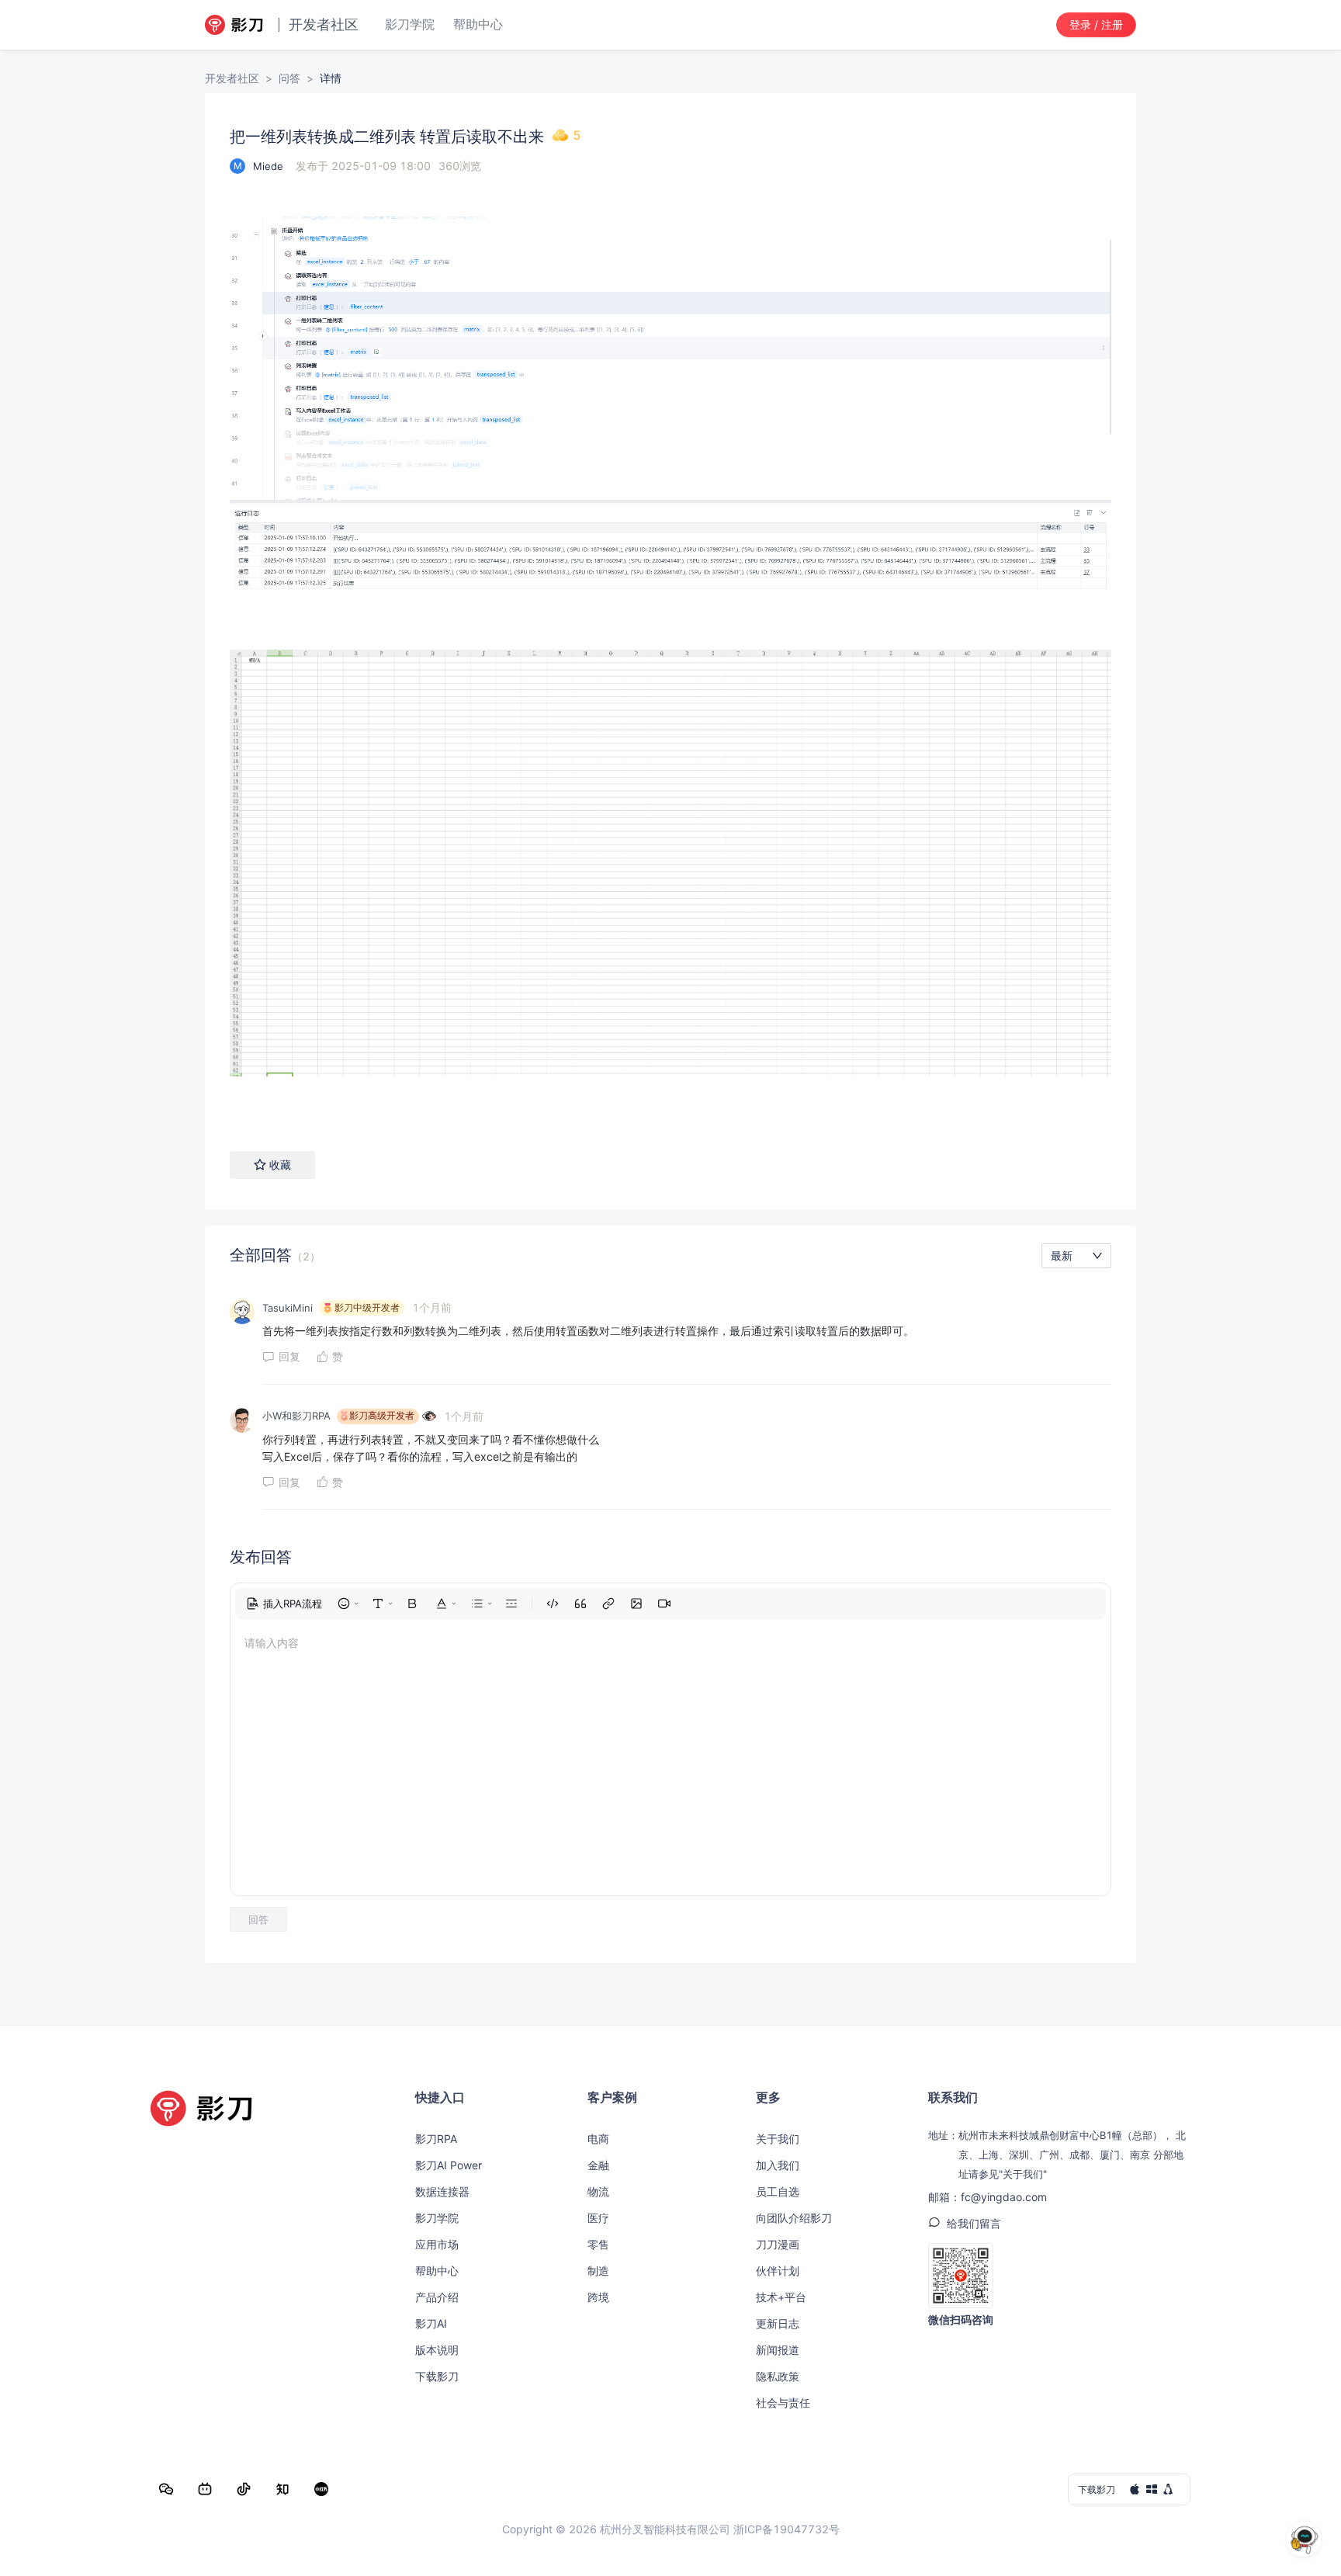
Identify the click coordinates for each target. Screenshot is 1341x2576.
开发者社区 (232, 78)
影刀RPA (436, 2139)
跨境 (598, 2297)
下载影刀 (437, 2376)
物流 (598, 2191)
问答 (289, 78)
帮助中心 (437, 2271)
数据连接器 (442, 2191)
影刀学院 (437, 2218)
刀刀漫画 (778, 2244)
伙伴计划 (778, 2271)
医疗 (598, 2218)
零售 (598, 2244)
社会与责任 (783, 2403)
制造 (598, 2271)
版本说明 (437, 2350)
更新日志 (778, 2323)
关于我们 (778, 2139)
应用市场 (437, 2244)
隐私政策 (778, 2376)
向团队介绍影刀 (794, 2218)
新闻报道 (778, 2350)
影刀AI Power (449, 2165)
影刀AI (431, 2323)
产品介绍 (437, 2297)
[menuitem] (284, 1603)
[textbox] (670, 653)
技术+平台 (781, 2297)
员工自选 (778, 2191)
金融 (598, 2165)
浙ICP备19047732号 (787, 2529)
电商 (598, 2139)
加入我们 (778, 2165)
